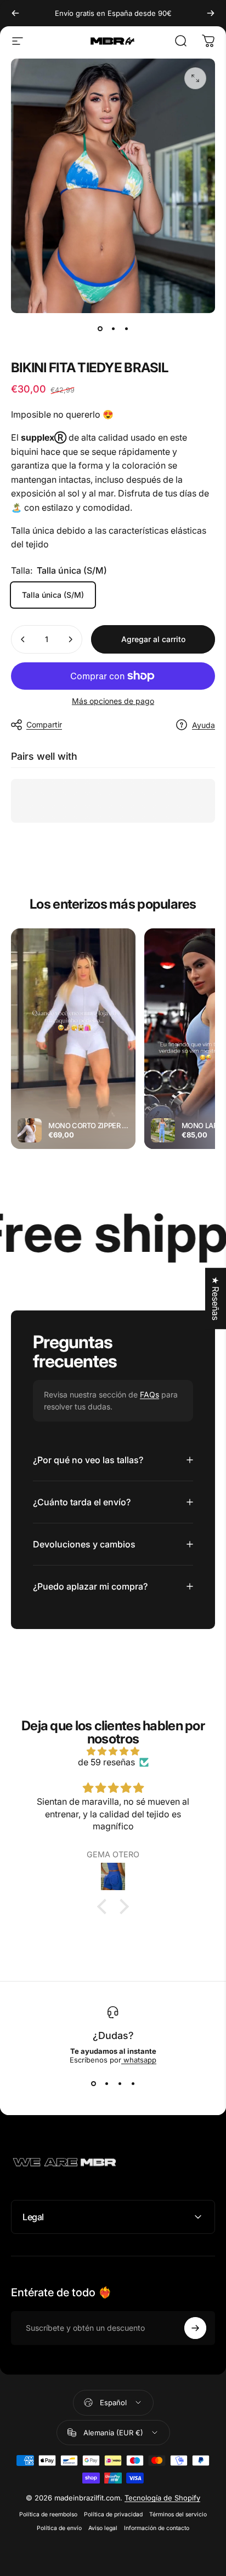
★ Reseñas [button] (216, 1298)
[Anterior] (15, 13)
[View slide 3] (120, 2084)
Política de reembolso (48, 2514)
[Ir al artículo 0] (100, 328)
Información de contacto (157, 2528)
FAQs (149, 1394)
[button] (105, 1907)
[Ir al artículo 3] (126, 328)
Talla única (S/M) (53, 595)
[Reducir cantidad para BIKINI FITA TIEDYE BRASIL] (23, 639)
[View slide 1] (93, 2084)
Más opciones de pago (113, 701)
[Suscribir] (195, 2328)
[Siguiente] (211, 13)
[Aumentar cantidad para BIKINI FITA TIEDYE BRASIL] (70, 639)
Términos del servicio (178, 2514)
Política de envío (59, 2528)
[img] (113, 1751)
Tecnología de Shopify (162, 2498)
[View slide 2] (106, 2084)
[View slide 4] (133, 2084)
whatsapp (139, 2060)
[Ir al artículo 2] (113, 328)
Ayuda (204, 725)
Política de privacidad (113, 2514)
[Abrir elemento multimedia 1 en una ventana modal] (195, 78)
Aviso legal (103, 2528)
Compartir (44, 724)
